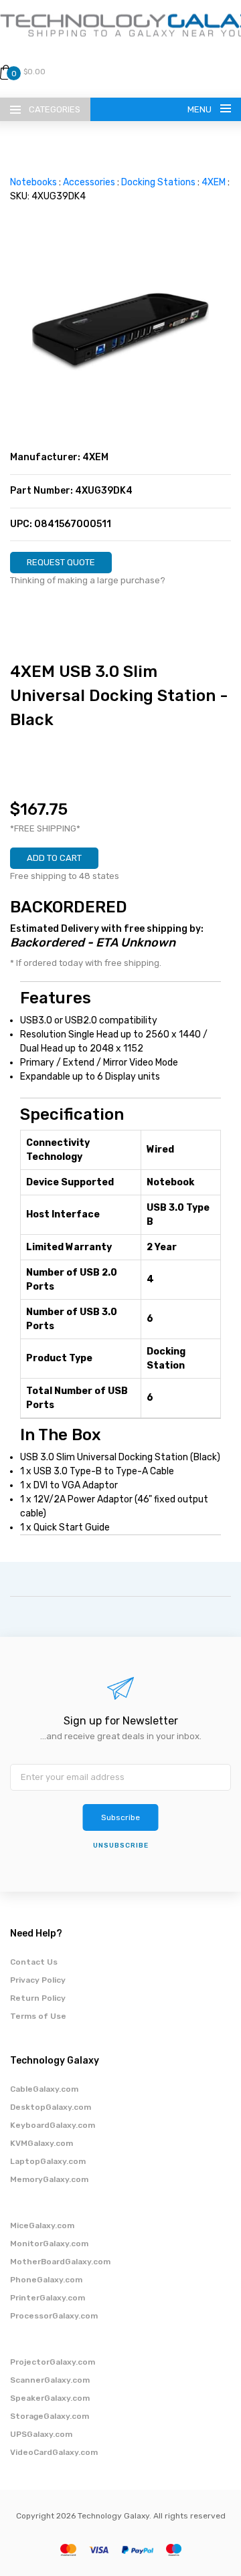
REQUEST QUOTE (61, 562)
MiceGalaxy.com (42, 2225)
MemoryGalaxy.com (49, 2179)
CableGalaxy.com (44, 2089)
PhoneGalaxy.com (46, 2280)
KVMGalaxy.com (42, 2143)
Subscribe (120, 1817)
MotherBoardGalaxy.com (60, 2262)
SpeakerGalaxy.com (50, 2398)
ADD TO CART (54, 858)
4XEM (214, 182)
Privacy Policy (38, 1980)
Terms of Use (38, 2016)
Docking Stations (158, 182)
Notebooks (33, 182)
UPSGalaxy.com (41, 2434)
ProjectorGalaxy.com (53, 2362)
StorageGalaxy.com (50, 2416)
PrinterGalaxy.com (48, 2298)
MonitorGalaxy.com (49, 2244)
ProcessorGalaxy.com (54, 2316)
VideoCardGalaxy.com (54, 2452)
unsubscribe (121, 1846)
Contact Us (34, 1962)
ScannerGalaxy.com (50, 2380)
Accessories (89, 182)
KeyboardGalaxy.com (53, 2125)
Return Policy (38, 1998)
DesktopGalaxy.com (51, 2107)
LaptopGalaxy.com (48, 2161)
